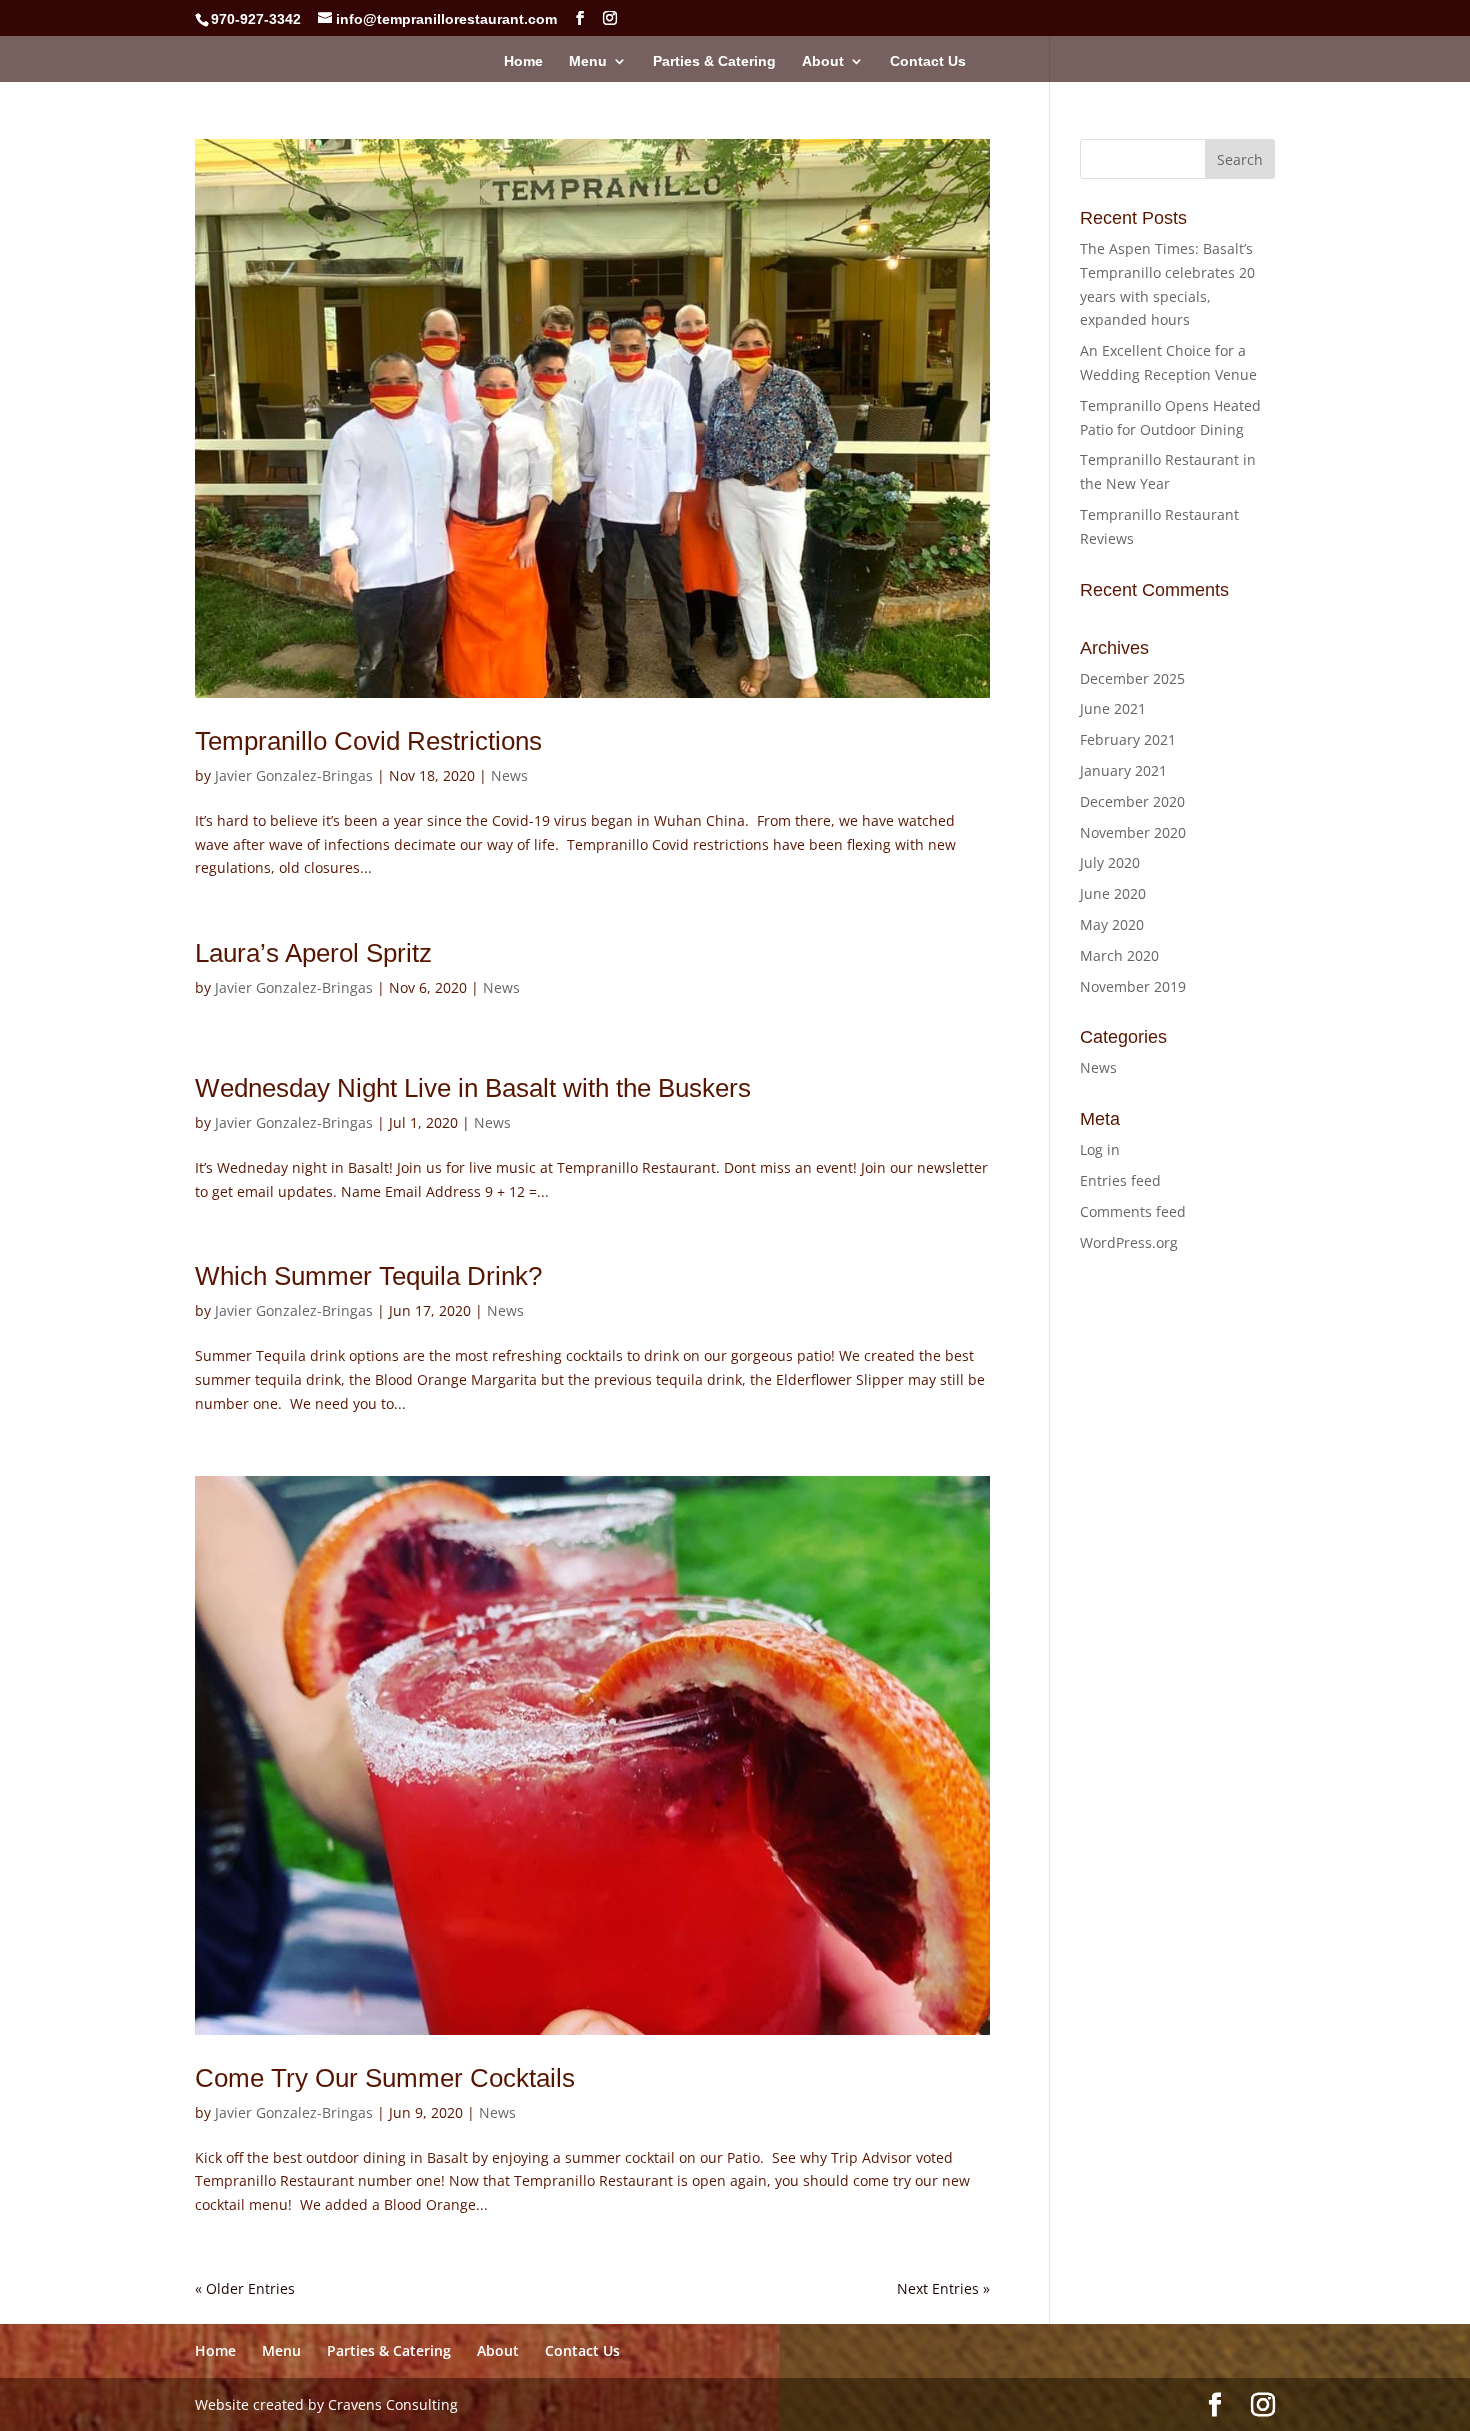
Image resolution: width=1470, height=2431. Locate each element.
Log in (1100, 1149)
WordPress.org (1129, 1242)
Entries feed (1120, 1180)
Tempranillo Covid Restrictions (368, 741)
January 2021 (1123, 770)
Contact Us (928, 61)
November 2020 (1133, 832)
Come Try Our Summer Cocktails (385, 2078)
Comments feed (1133, 1211)
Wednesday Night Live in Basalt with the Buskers (473, 1088)
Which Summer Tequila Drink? (368, 1276)
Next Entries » (943, 2288)
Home (523, 61)
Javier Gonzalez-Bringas (294, 775)
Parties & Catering (714, 61)
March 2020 (1119, 955)
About (823, 61)
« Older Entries (245, 2288)
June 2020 (1113, 893)
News (509, 775)
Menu (588, 61)
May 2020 (1112, 924)
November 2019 (1133, 986)
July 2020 (1110, 862)
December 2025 (1132, 678)
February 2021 (1128, 739)
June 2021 (1113, 708)
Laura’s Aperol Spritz (313, 953)
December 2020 (1132, 801)
